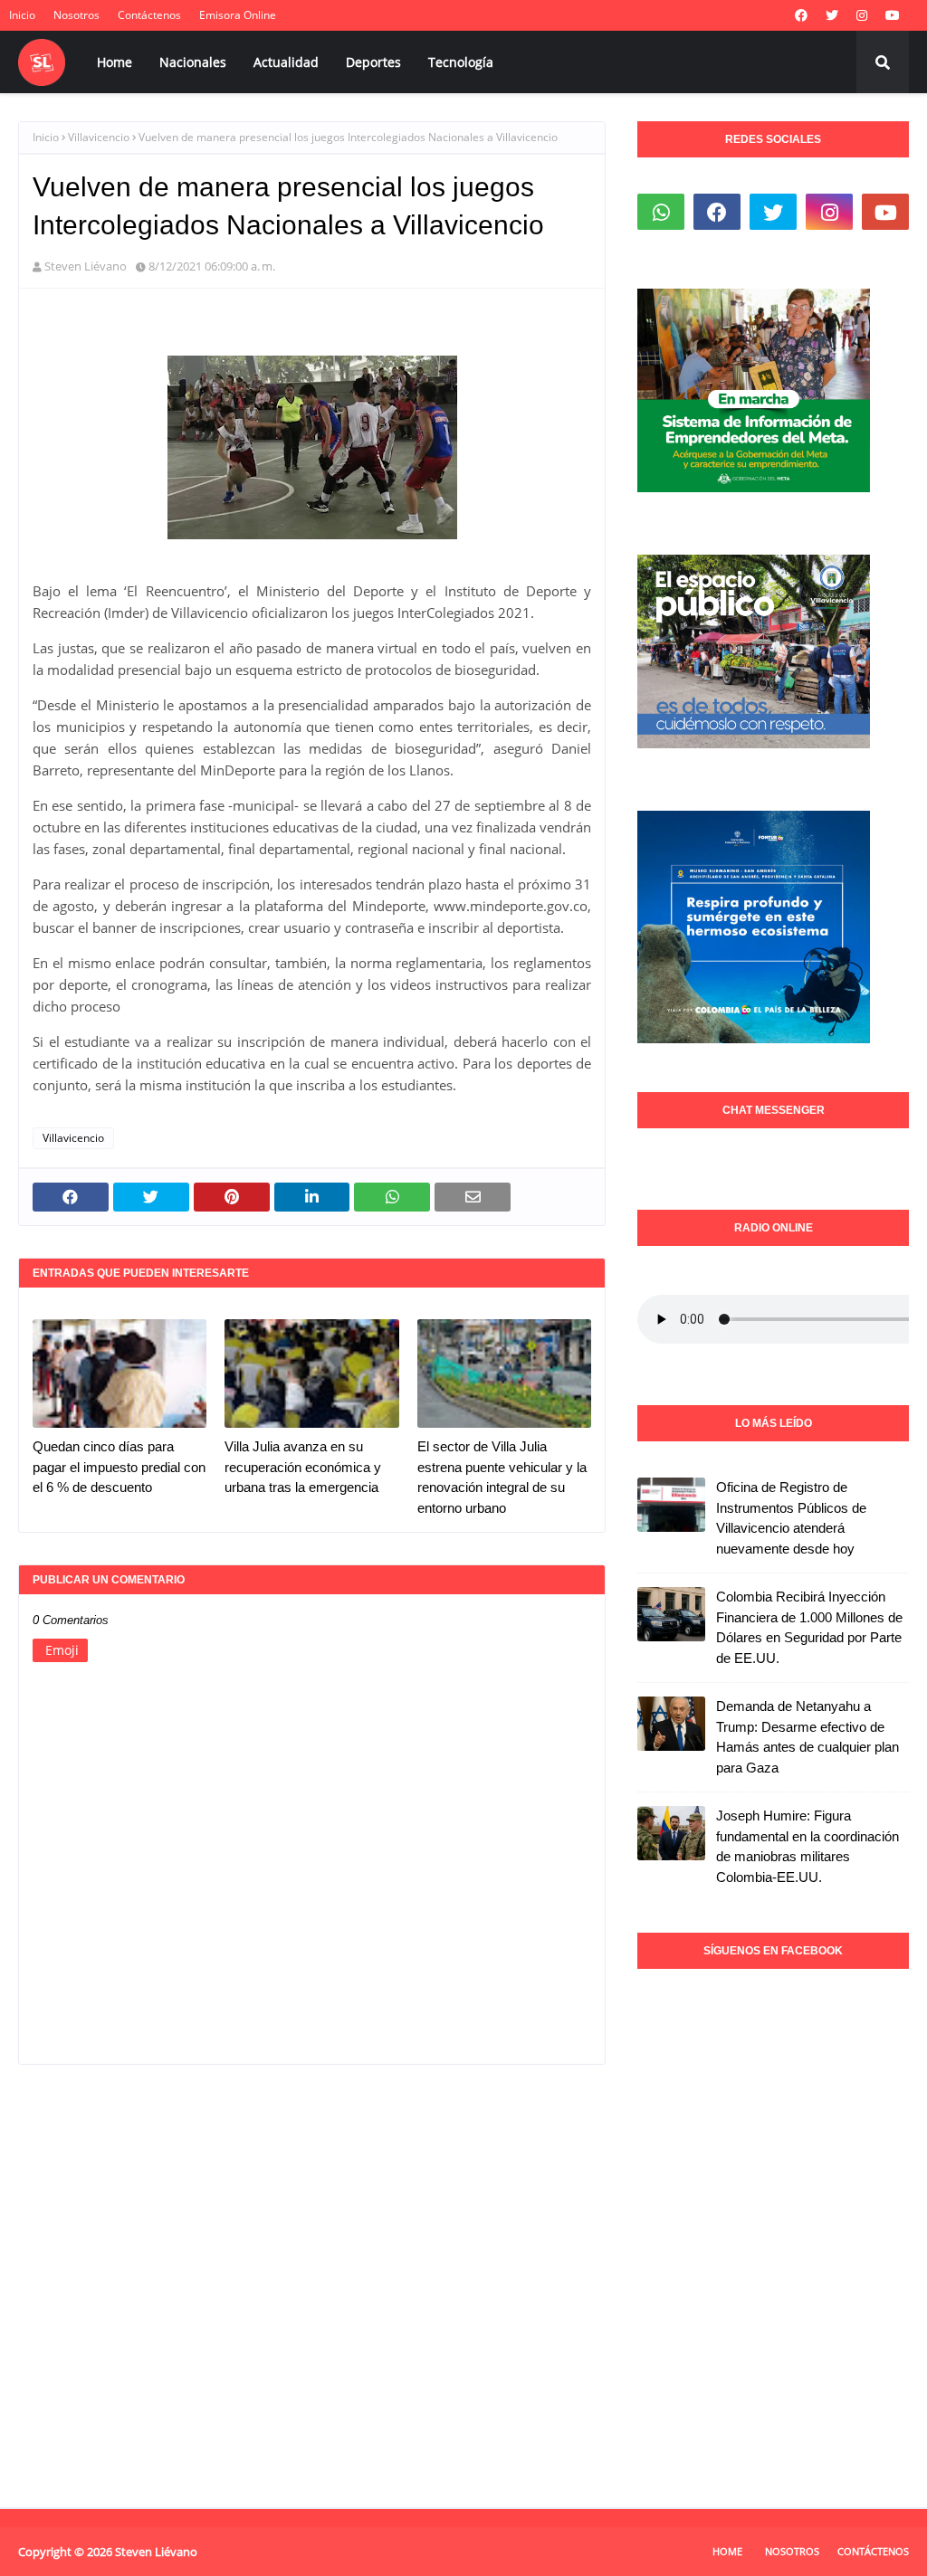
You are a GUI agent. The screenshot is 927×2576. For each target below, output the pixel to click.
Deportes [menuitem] (373, 62)
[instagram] (862, 15)
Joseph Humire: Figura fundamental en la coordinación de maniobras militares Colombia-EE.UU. (808, 1846)
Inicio (22, 15)
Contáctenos (149, 15)
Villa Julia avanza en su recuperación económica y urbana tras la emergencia (303, 1467)
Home (727, 2551)
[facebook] (801, 15)
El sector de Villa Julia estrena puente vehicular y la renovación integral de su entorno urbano (502, 1477)
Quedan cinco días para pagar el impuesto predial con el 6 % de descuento (119, 1467)
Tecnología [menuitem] (461, 62)
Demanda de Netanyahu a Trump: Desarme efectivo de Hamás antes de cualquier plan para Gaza (808, 1737)
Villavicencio (99, 137)
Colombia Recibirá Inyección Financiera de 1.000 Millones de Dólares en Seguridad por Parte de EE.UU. (809, 1627)
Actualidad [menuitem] (286, 62)
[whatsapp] (661, 212)
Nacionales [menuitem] (193, 62)
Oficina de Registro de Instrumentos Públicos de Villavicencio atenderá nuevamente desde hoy (791, 1518)
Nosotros (76, 15)
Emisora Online (238, 15)
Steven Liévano (86, 266)
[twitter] (832, 15)
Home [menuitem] (115, 62)
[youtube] (893, 15)
